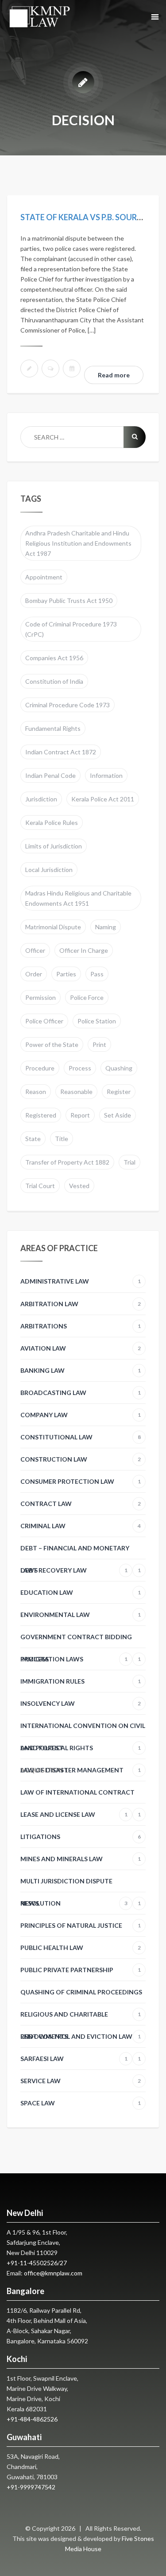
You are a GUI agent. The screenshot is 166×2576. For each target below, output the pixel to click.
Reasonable (76, 1092)
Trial (129, 1162)
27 (63, 2263)
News (74, 1903)
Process (80, 1068)
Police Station (97, 1021)
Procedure (40, 1068)
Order (34, 974)
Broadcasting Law (81, 1393)
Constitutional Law (81, 1437)
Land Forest (42, 1748)
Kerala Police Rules (52, 822)
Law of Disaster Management (81, 1770)
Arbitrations (81, 1326)
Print (99, 1044)
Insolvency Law (81, 1703)
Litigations (81, 1837)
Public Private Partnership (81, 1970)
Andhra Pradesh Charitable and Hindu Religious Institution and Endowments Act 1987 (78, 543)
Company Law (81, 1415)
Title (62, 1139)
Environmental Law (81, 1615)
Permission (41, 997)
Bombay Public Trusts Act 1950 (69, 600)
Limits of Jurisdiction (54, 846)
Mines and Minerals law (81, 1859)
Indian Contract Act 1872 (61, 752)
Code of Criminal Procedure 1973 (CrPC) (71, 629)
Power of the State (52, 1044)
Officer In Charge (84, 950)
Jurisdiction (41, 799)
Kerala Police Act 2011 (103, 799)
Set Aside (118, 1115)
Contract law (81, 1504)
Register (119, 1092)
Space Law (81, 2103)
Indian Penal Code (50, 775)
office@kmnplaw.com (53, 2273)
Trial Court (40, 1186)
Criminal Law (81, 1526)
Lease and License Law (74, 1814)
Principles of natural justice (81, 1925)
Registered (41, 1115)
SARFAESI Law (74, 2059)
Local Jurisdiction (49, 870)
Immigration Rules (81, 1681)
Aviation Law (81, 1348)
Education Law (81, 1592)
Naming (106, 927)
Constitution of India (54, 681)
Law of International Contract (81, 1796)
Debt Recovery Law (74, 1570)
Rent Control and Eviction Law (81, 2040)
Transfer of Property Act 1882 (67, 1162)
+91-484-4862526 (32, 2419)
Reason (36, 1092)
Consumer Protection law (81, 1481)
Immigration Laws (74, 1659)
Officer (35, 950)
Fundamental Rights (53, 728)
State (33, 1139)
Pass (97, 974)
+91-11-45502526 (32, 2263)
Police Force (87, 997)
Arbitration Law (81, 1304)
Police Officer (44, 1021)
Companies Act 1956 (54, 658)
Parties (66, 974)
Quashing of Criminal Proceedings (81, 1996)
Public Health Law (81, 1948)
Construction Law (81, 1459)
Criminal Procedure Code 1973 (68, 705)
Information (106, 775)
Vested (79, 1186)
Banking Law (81, 1370)
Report (80, 1115)
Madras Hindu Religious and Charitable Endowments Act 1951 (78, 898)
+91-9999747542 (31, 2487)
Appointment (44, 577)
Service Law (81, 2081)
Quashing (119, 1068)
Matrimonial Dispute (53, 927)
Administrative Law (81, 1281)
